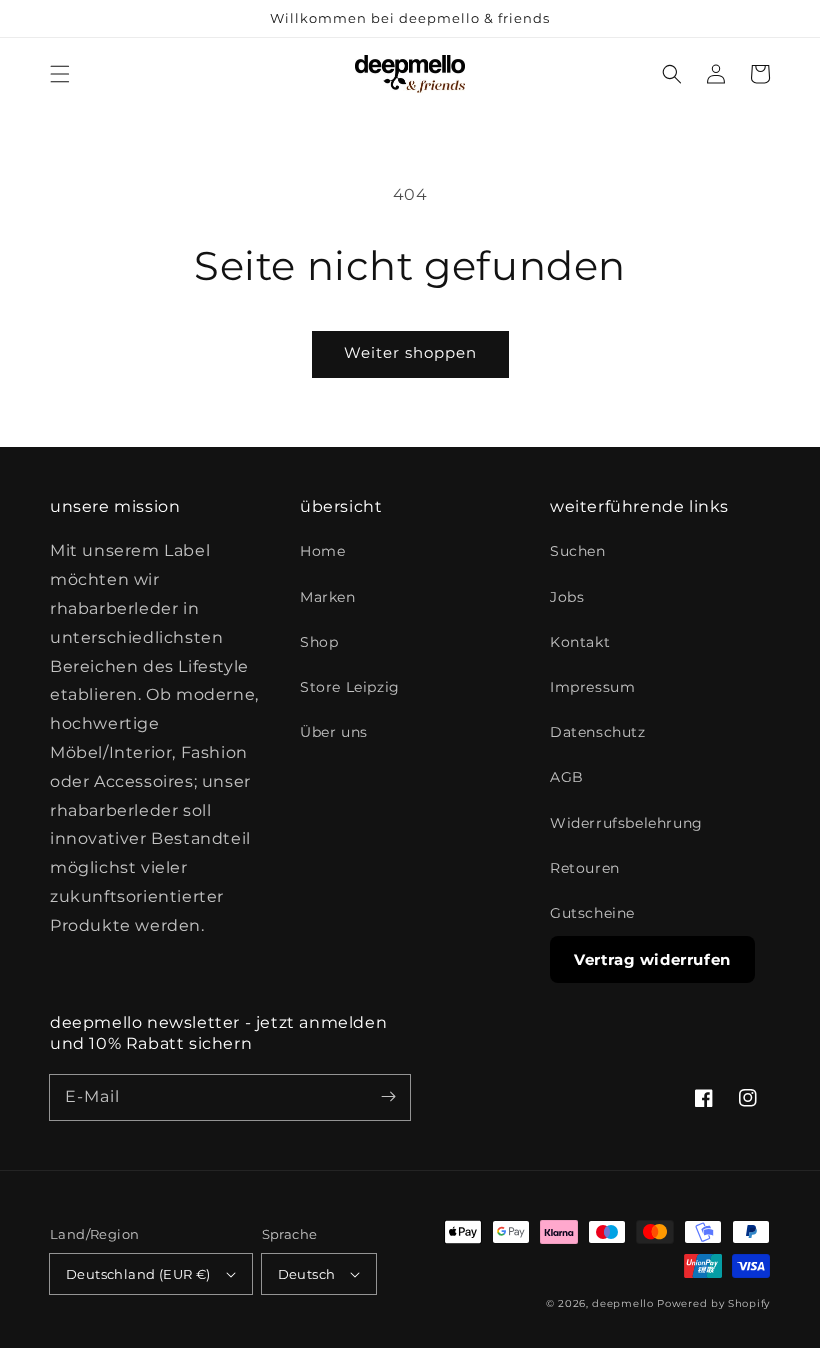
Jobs (567, 597)
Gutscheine (592, 913)
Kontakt (580, 642)
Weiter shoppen (410, 352)
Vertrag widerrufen (652, 959)
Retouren (585, 868)
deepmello (622, 1303)
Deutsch (307, 1274)
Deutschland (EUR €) (138, 1274)
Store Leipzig (350, 687)
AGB (567, 777)
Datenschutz (598, 732)
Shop (319, 642)
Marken (328, 597)
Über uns (334, 732)
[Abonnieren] (388, 1097)
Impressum (592, 687)
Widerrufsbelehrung (626, 823)
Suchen (578, 551)
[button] (60, 74)
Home (322, 551)
